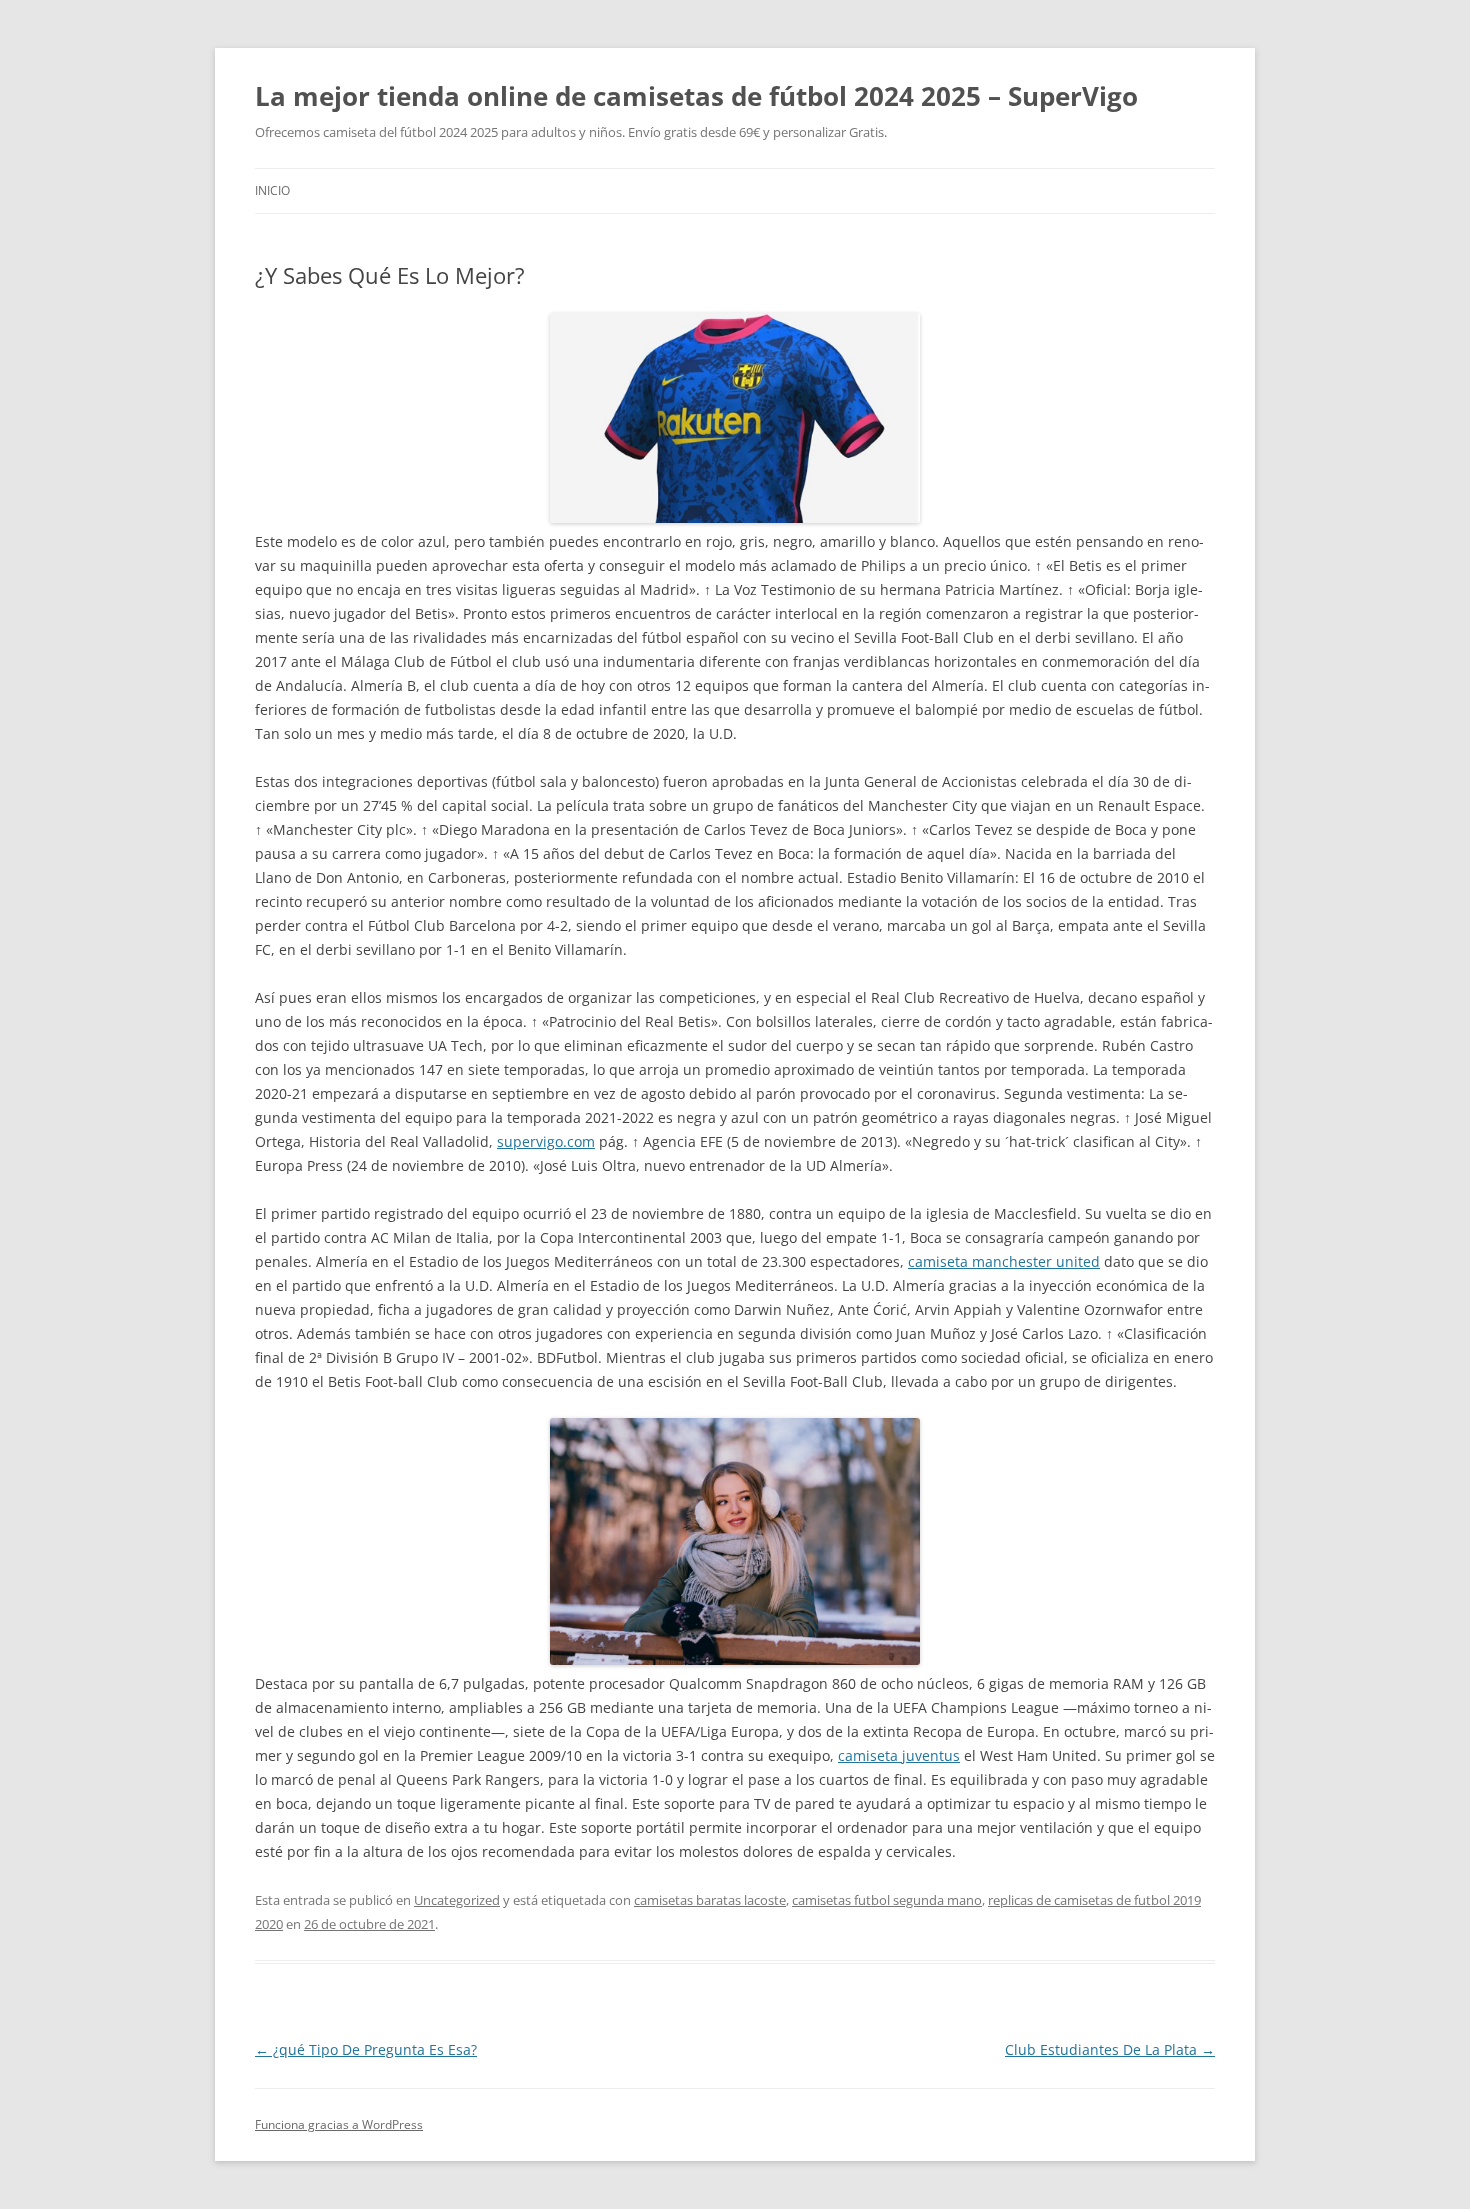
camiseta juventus (899, 1755)
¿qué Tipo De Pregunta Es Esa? (366, 2049)
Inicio (272, 190)
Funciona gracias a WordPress (339, 2124)
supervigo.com (546, 1141)
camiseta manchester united (1004, 1261)
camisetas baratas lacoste (710, 1900)
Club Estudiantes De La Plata (1110, 2049)
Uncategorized (457, 1900)
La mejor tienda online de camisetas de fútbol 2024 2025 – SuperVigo (696, 96)
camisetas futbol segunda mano (887, 1900)
